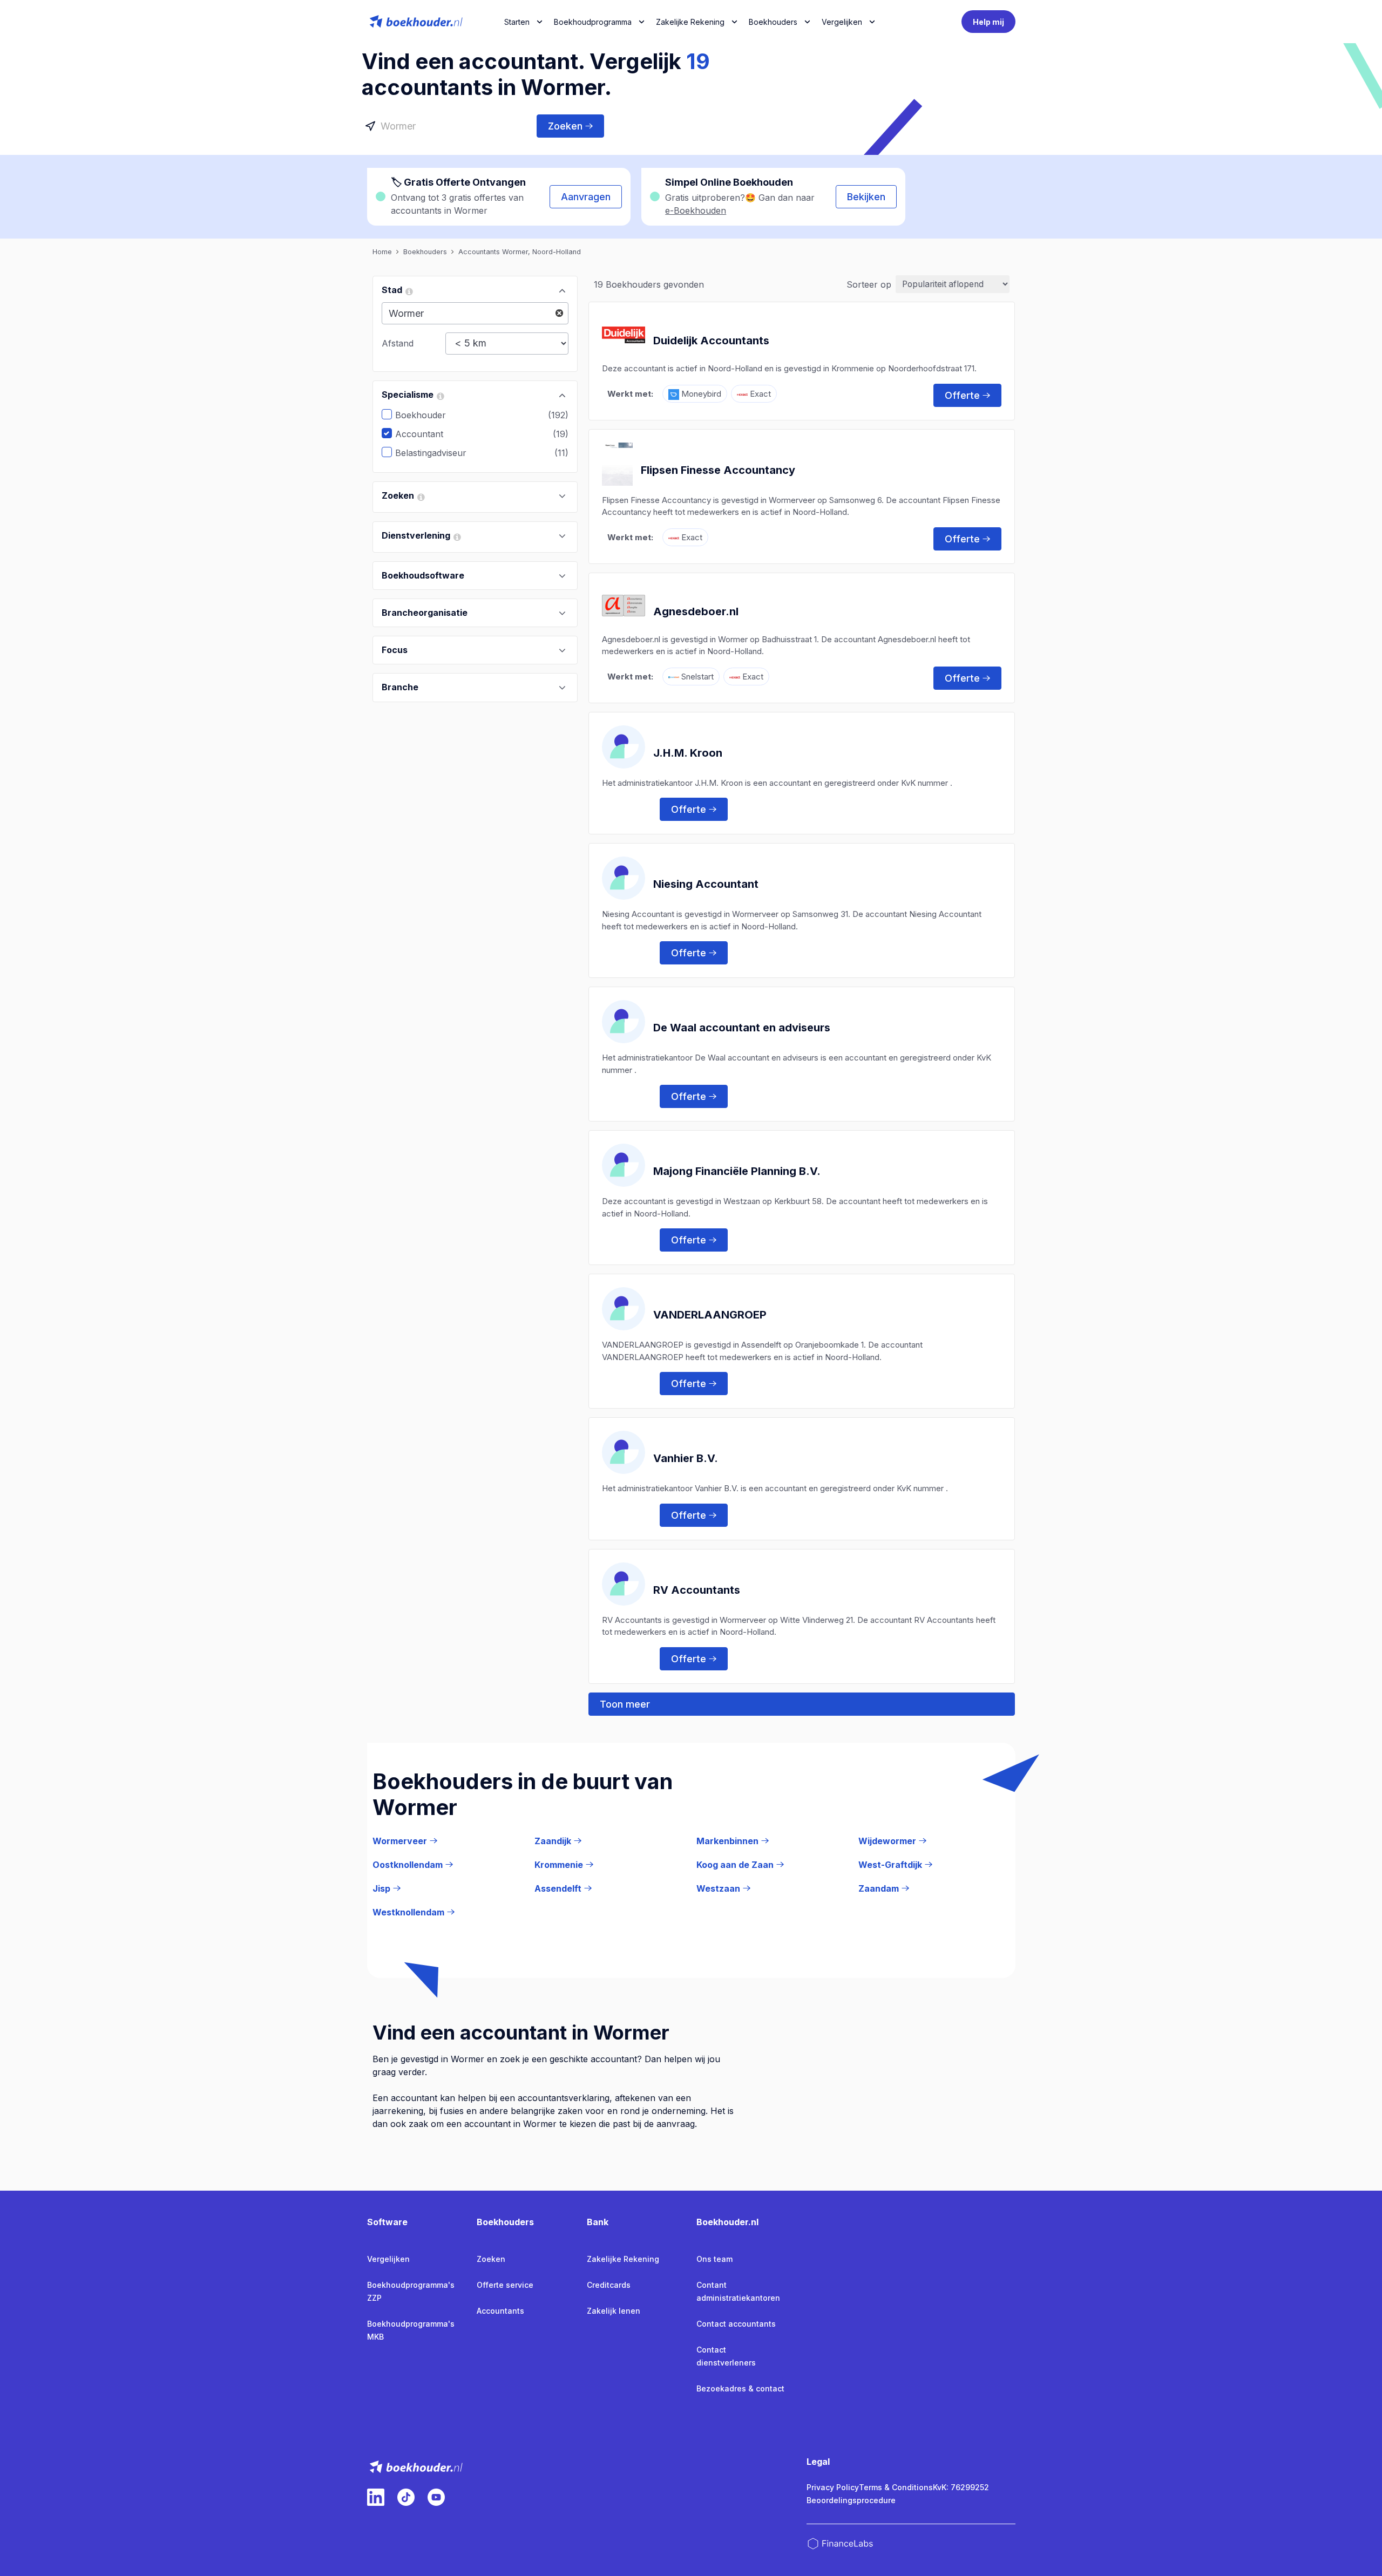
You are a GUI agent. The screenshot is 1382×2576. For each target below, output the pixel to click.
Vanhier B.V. (686, 1458)
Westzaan (718, 1888)
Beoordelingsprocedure (851, 2500)
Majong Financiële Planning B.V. (737, 1171)
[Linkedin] (376, 2497)
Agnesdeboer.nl (696, 611)
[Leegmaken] (559, 313)
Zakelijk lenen (614, 2311)
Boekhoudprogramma (593, 22)
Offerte (962, 395)
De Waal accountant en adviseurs (742, 1028)
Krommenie (559, 1865)
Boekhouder (429, 415)
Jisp (381, 1888)
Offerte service (505, 2285)
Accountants (500, 2311)
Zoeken (565, 126)
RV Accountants (697, 1590)
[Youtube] (436, 2497)
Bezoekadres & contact (740, 2388)
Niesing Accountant (706, 884)
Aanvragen (586, 197)
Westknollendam (408, 1912)
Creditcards (609, 2285)
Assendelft (558, 1888)
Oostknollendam (408, 1865)
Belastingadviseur (439, 453)
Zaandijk (553, 1841)
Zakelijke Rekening (690, 22)
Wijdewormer (887, 1841)
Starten (517, 22)
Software (387, 2222)
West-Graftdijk (890, 1865)
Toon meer (625, 1704)
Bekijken (866, 197)
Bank (598, 2222)
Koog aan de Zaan (735, 1865)
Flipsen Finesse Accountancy (718, 470)
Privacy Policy (833, 2487)
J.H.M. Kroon (688, 753)
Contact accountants (736, 2324)
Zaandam (879, 1888)
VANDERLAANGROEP (710, 1315)
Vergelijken (388, 2259)
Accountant (427, 434)
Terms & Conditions (896, 2487)
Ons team (714, 2259)
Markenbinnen (727, 1841)
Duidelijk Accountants (711, 341)
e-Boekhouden (696, 210)
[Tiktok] (406, 2497)
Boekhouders (773, 22)
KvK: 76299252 (961, 2487)
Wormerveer (400, 1841)
